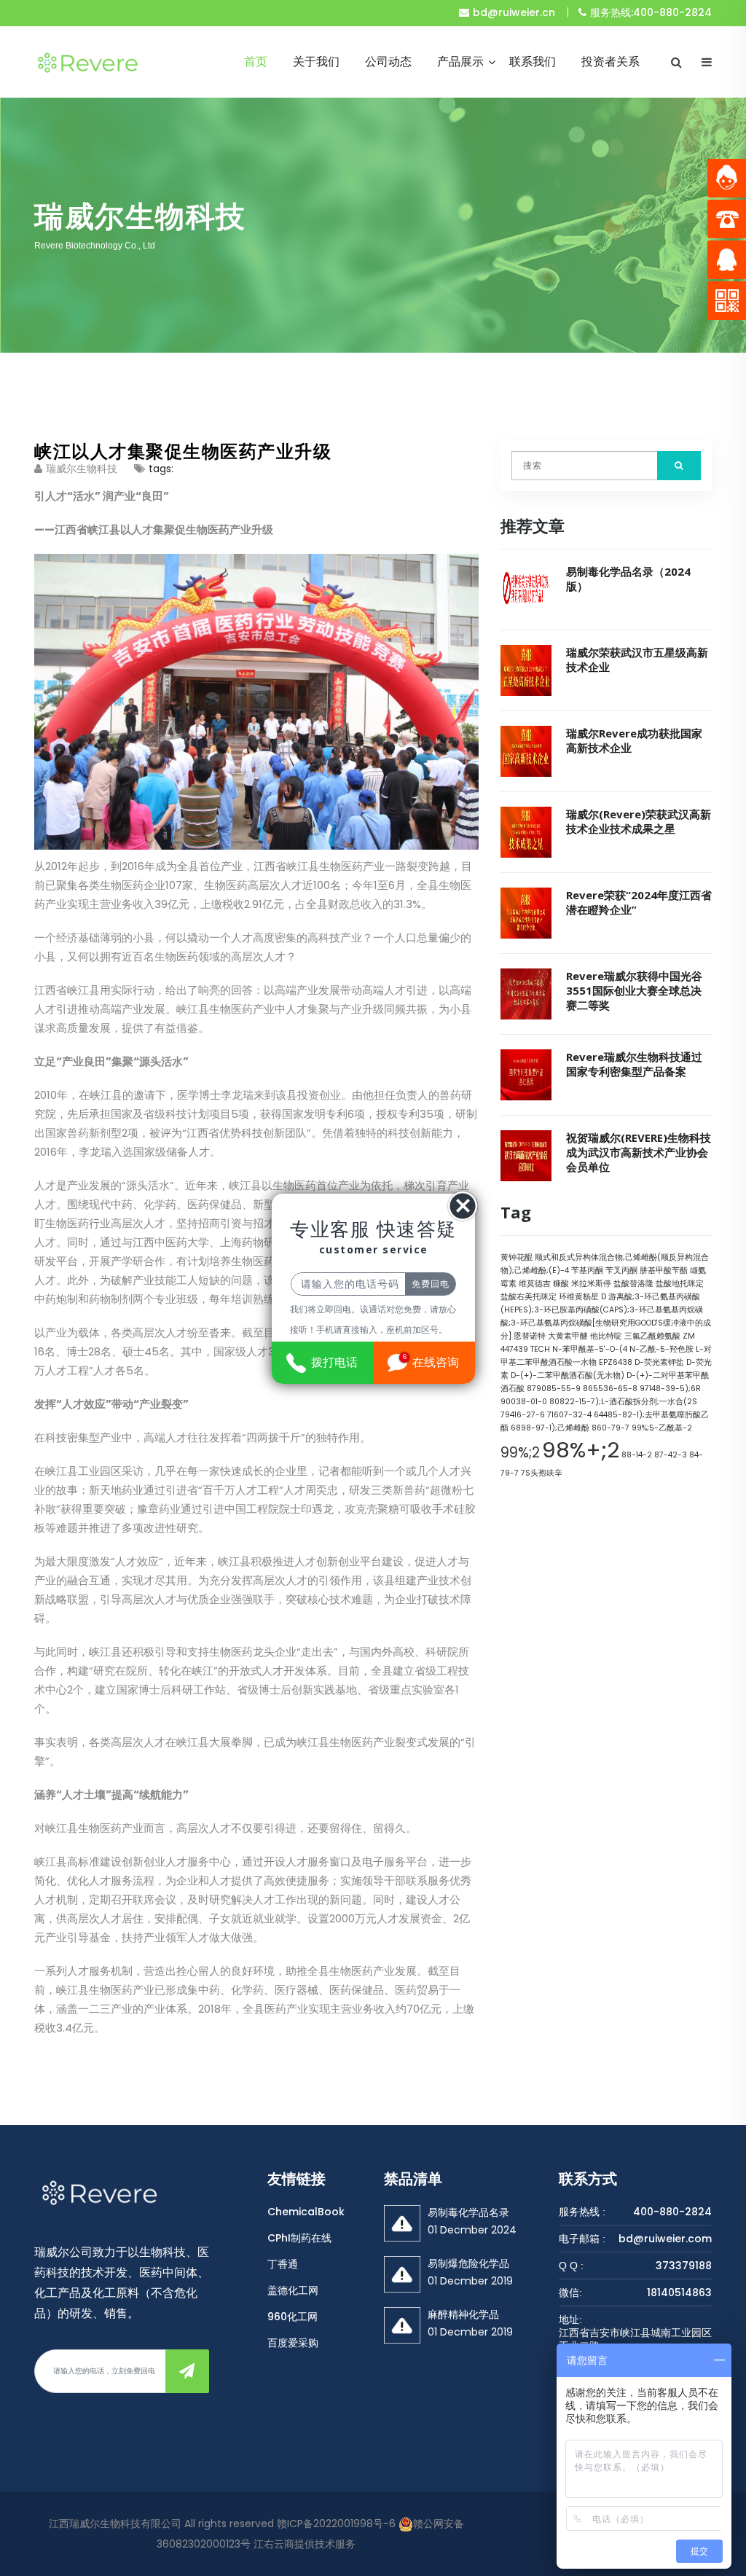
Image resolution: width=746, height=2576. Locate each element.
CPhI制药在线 (299, 2238)
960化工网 (292, 2317)
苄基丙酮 (587, 1271)
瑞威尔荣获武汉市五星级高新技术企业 (637, 659)
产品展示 (460, 62)
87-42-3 (671, 1455)
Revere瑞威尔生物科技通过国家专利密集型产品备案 (634, 1064)
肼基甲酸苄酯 (664, 1271)
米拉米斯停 (591, 1284)
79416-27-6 (523, 1415)
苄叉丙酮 (621, 1271)
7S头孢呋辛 (542, 1473)
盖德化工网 (293, 2290)
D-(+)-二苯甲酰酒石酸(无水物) (568, 1375)
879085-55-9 (554, 1389)
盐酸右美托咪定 (529, 1297)
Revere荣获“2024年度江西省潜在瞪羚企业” (639, 902)
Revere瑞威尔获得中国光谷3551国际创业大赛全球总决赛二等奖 (634, 990)
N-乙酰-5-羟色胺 (661, 1349)
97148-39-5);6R (670, 1389)
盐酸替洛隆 (633, 1284)
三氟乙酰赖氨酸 (652, 1336)
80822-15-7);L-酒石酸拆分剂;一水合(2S (623, 1402)
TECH (540, 1349)
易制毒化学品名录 (468, 2212)
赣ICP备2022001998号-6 (336, 2524)
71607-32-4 (569, 1415)
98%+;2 (581, 1450)
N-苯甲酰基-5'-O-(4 (590, 1349)
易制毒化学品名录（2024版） (628, 579)
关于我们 (316, 62)
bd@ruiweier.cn (514, 12)
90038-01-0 (524, 1402)
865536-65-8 (610, 1389)
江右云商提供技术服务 (305, 2544)
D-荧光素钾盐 (659, 1362)
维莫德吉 (535, 1284)
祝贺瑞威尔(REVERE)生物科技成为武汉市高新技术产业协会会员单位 (639, 1152)
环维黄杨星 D (582, 1297)
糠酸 (561, 1284)
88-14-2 (637, 1455)
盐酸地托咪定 (680, 1284)
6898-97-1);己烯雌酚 (550, 1428)
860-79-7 (610, 1428)
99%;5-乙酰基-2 (662, 1428)
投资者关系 (610, 62)
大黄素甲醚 (568, 1336)
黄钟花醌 (517, 1257)
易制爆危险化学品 (468, 2263)
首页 (256, 62)
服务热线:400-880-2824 (651, 12)
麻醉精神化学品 (463, 2314)
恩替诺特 (530, 1336)
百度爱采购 (293, 2343)
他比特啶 (606, 1336)
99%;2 (520, 1453)
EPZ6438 (616, 1362)
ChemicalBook (306, 2212)
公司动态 (388, 62)
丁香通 (283, 2264)
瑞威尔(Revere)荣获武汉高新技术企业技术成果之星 (639, 821)
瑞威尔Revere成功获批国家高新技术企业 (634, 740)
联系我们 (533, 62)
